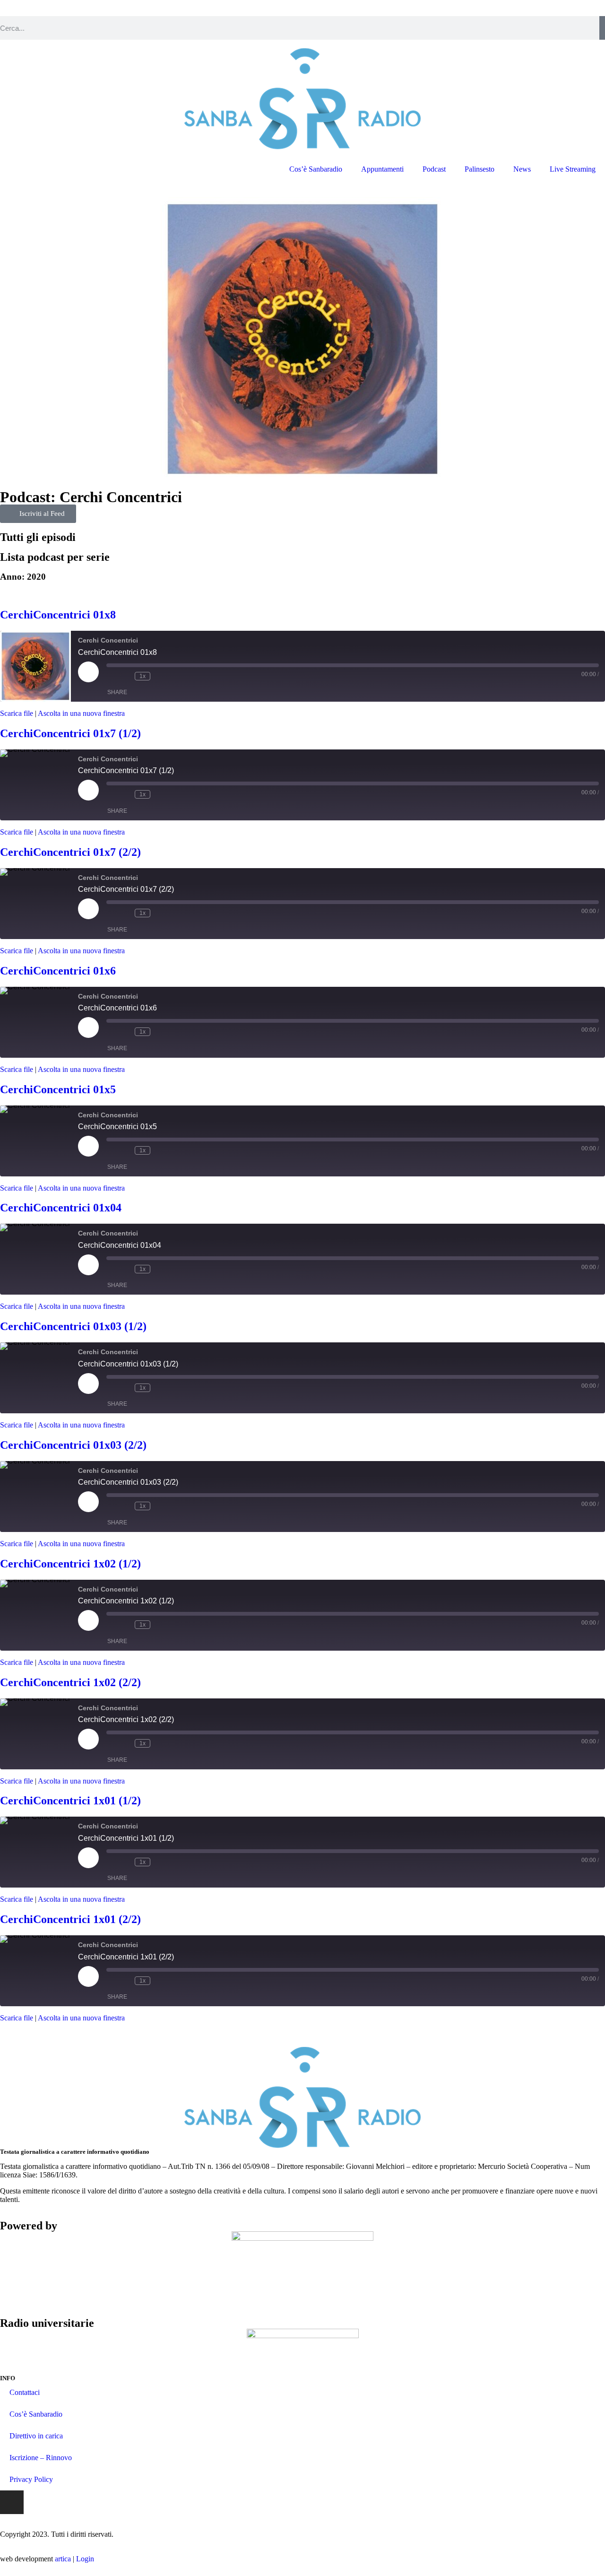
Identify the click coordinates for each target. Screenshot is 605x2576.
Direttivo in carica (36, 2436)
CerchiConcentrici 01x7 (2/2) (70, 852)
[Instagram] (12, 2502)
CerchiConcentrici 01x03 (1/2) (73, 1326)
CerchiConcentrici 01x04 (61, 1208)
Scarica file (17, 713)
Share (117, 692)
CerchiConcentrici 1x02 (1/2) (70, 1564)
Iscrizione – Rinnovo (41, 2458)
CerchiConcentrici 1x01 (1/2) (70, 1801)
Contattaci (25, 2392)
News (522, 169)
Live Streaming (573, 169)
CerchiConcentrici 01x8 (58, 615)
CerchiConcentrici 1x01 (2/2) (70, 1919)
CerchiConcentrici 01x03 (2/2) (73, 1445)
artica (63, 2559)
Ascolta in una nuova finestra (81, 713)
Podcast (434, 169)
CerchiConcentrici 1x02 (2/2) (70, 1682)
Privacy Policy (31, 2479)
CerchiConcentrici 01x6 (58, 971)
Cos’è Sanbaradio (316, 169)
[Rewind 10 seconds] (125, 676)
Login (85, 2559)
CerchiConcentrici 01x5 (58, 1089)
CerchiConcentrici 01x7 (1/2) (70, 733)
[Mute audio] (111, 676)
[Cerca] (602, 28)
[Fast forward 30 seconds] (160, 676)
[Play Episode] (88, 672)
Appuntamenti (382, 169)
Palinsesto (480, 169)
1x (143, 676)
